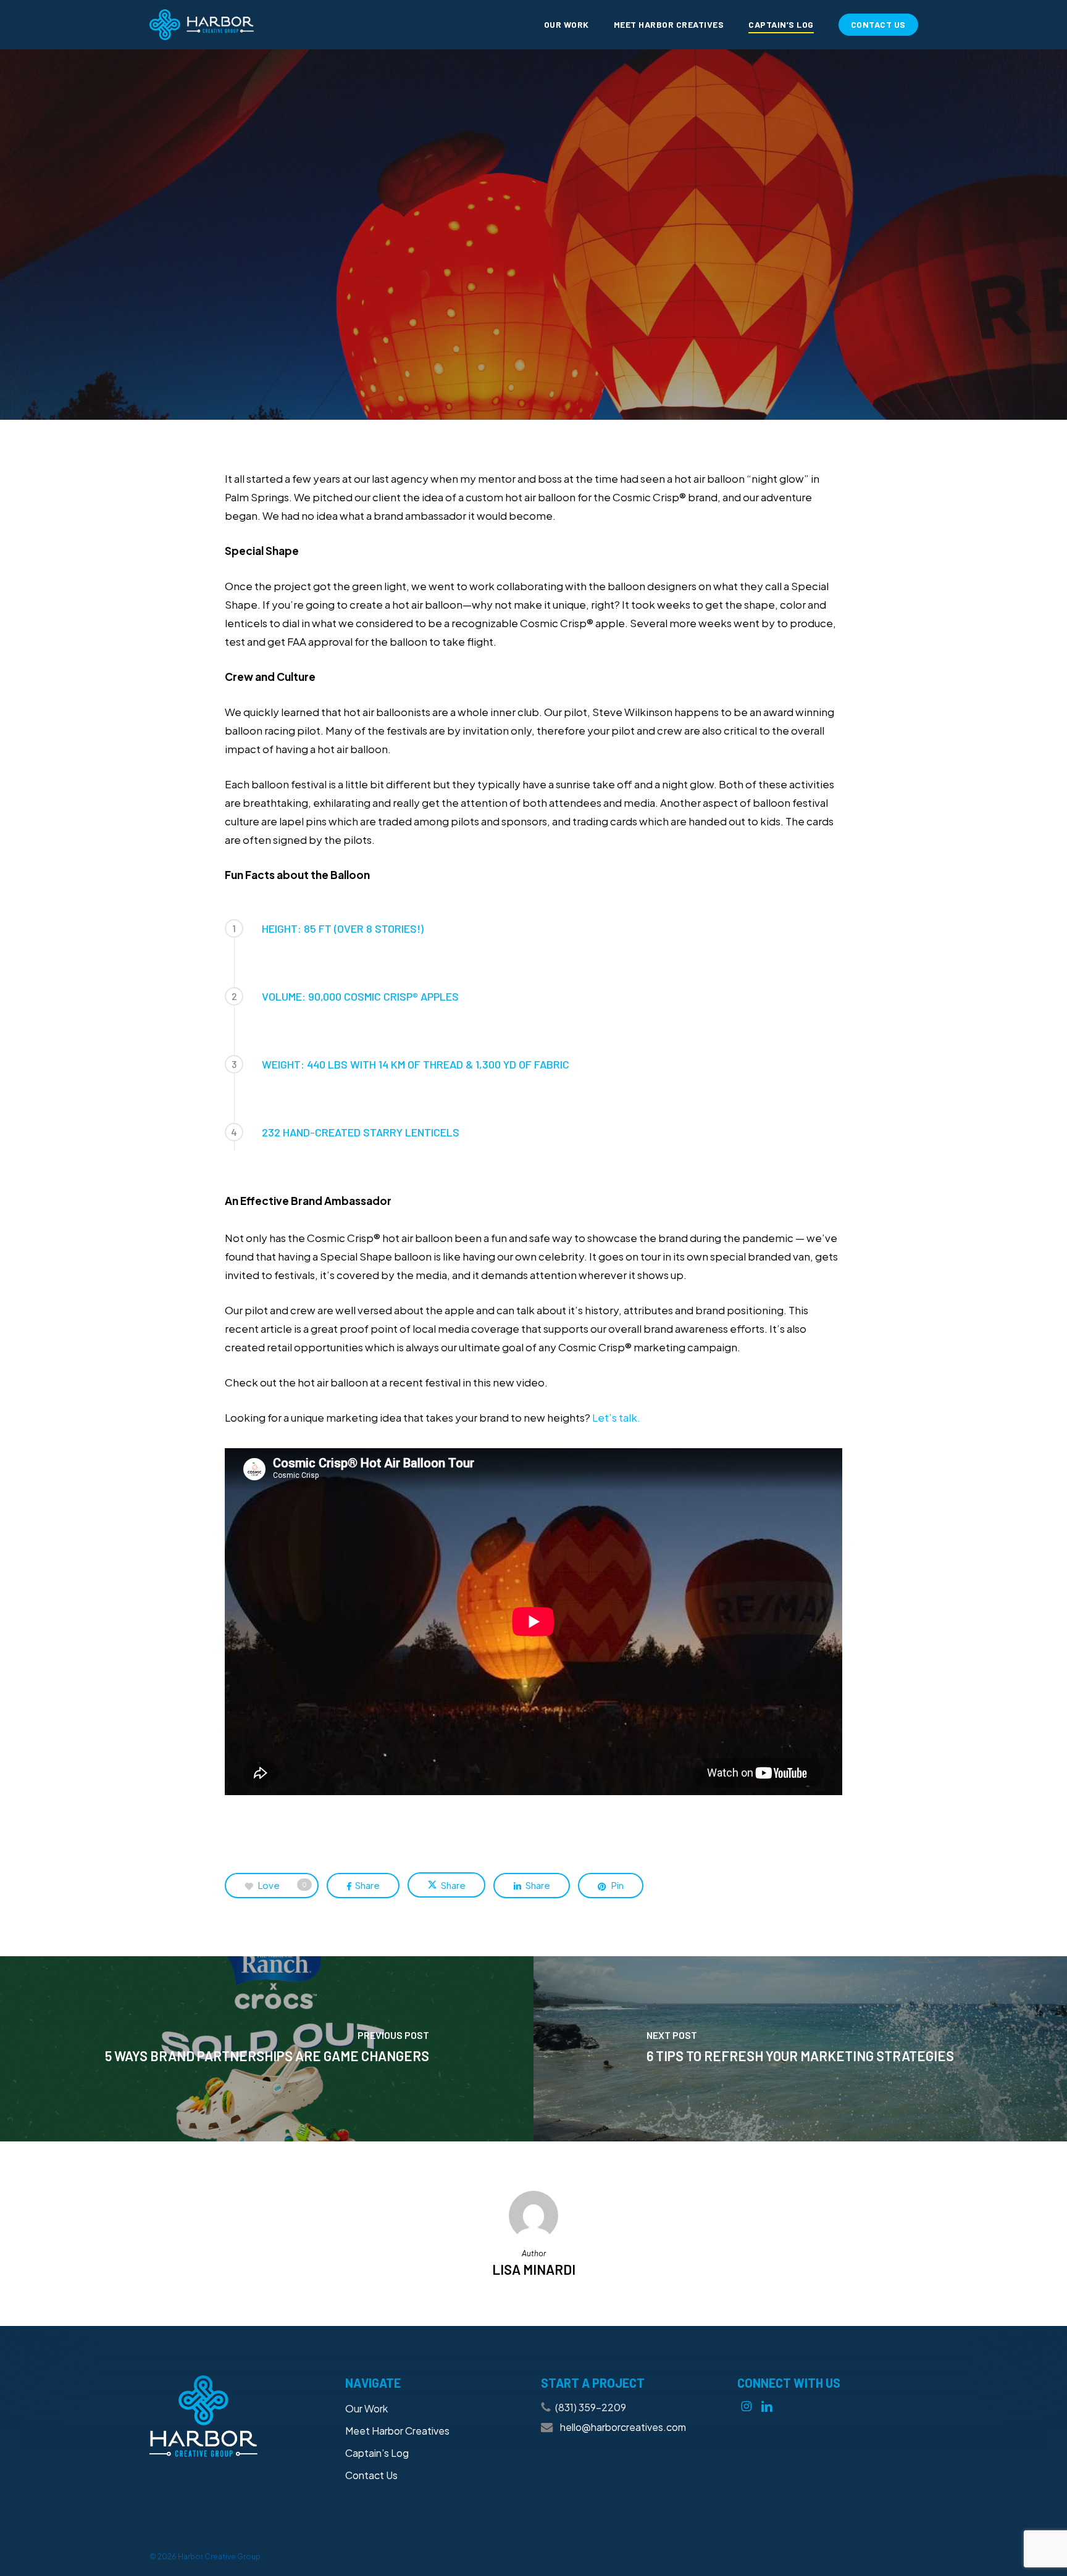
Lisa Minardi (541, 408)
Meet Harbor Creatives (397, 2431)
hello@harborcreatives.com (622, 2427)
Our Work (366, 2408)
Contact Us (371, 2475)
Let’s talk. (616, 1417)
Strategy (609, 272)
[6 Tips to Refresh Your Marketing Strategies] (800, 2049)
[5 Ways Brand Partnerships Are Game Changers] (267, 2049)
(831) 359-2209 (591, 2407)
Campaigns (532, 272)
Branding (456, 272)
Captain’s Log (377, 2453)
